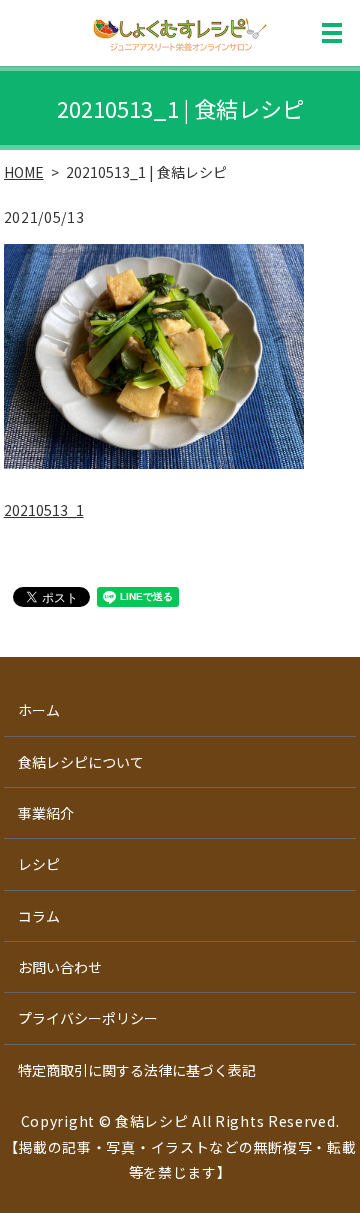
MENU (332, 33)
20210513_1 (44, 510)
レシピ (39, 864)
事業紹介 (46, 813)
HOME (24, 172)
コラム (39, 916)
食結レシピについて (81, 762)
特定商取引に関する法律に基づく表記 (137, 1070)
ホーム (39, 710)
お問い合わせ (60, 967)
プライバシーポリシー (88, 1018)
